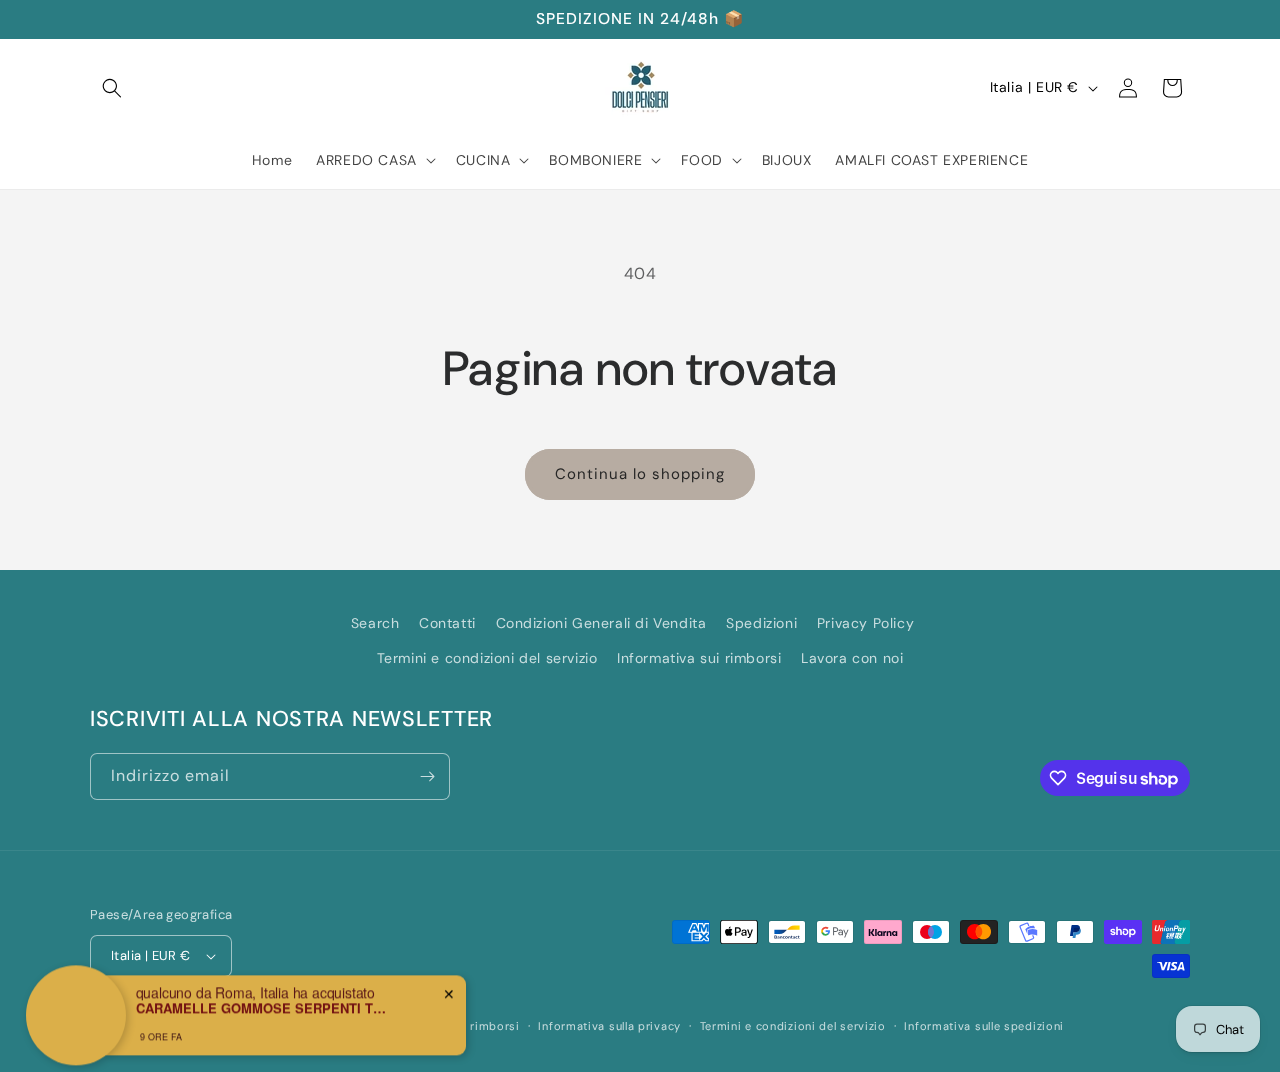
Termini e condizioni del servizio (487, 658)
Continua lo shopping (640, 474)
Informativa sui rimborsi (699, 658)
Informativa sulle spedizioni (984, 1026)
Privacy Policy (865, 623)
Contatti (447, 623)
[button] (112, 88)
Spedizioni (761, 623)
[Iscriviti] (427, 776)
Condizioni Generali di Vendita (601, 623)
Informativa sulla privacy (609, 1026)
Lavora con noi (852, 658)
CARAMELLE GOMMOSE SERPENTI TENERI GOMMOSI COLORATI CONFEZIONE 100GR (261, 999)
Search (375, 623)
